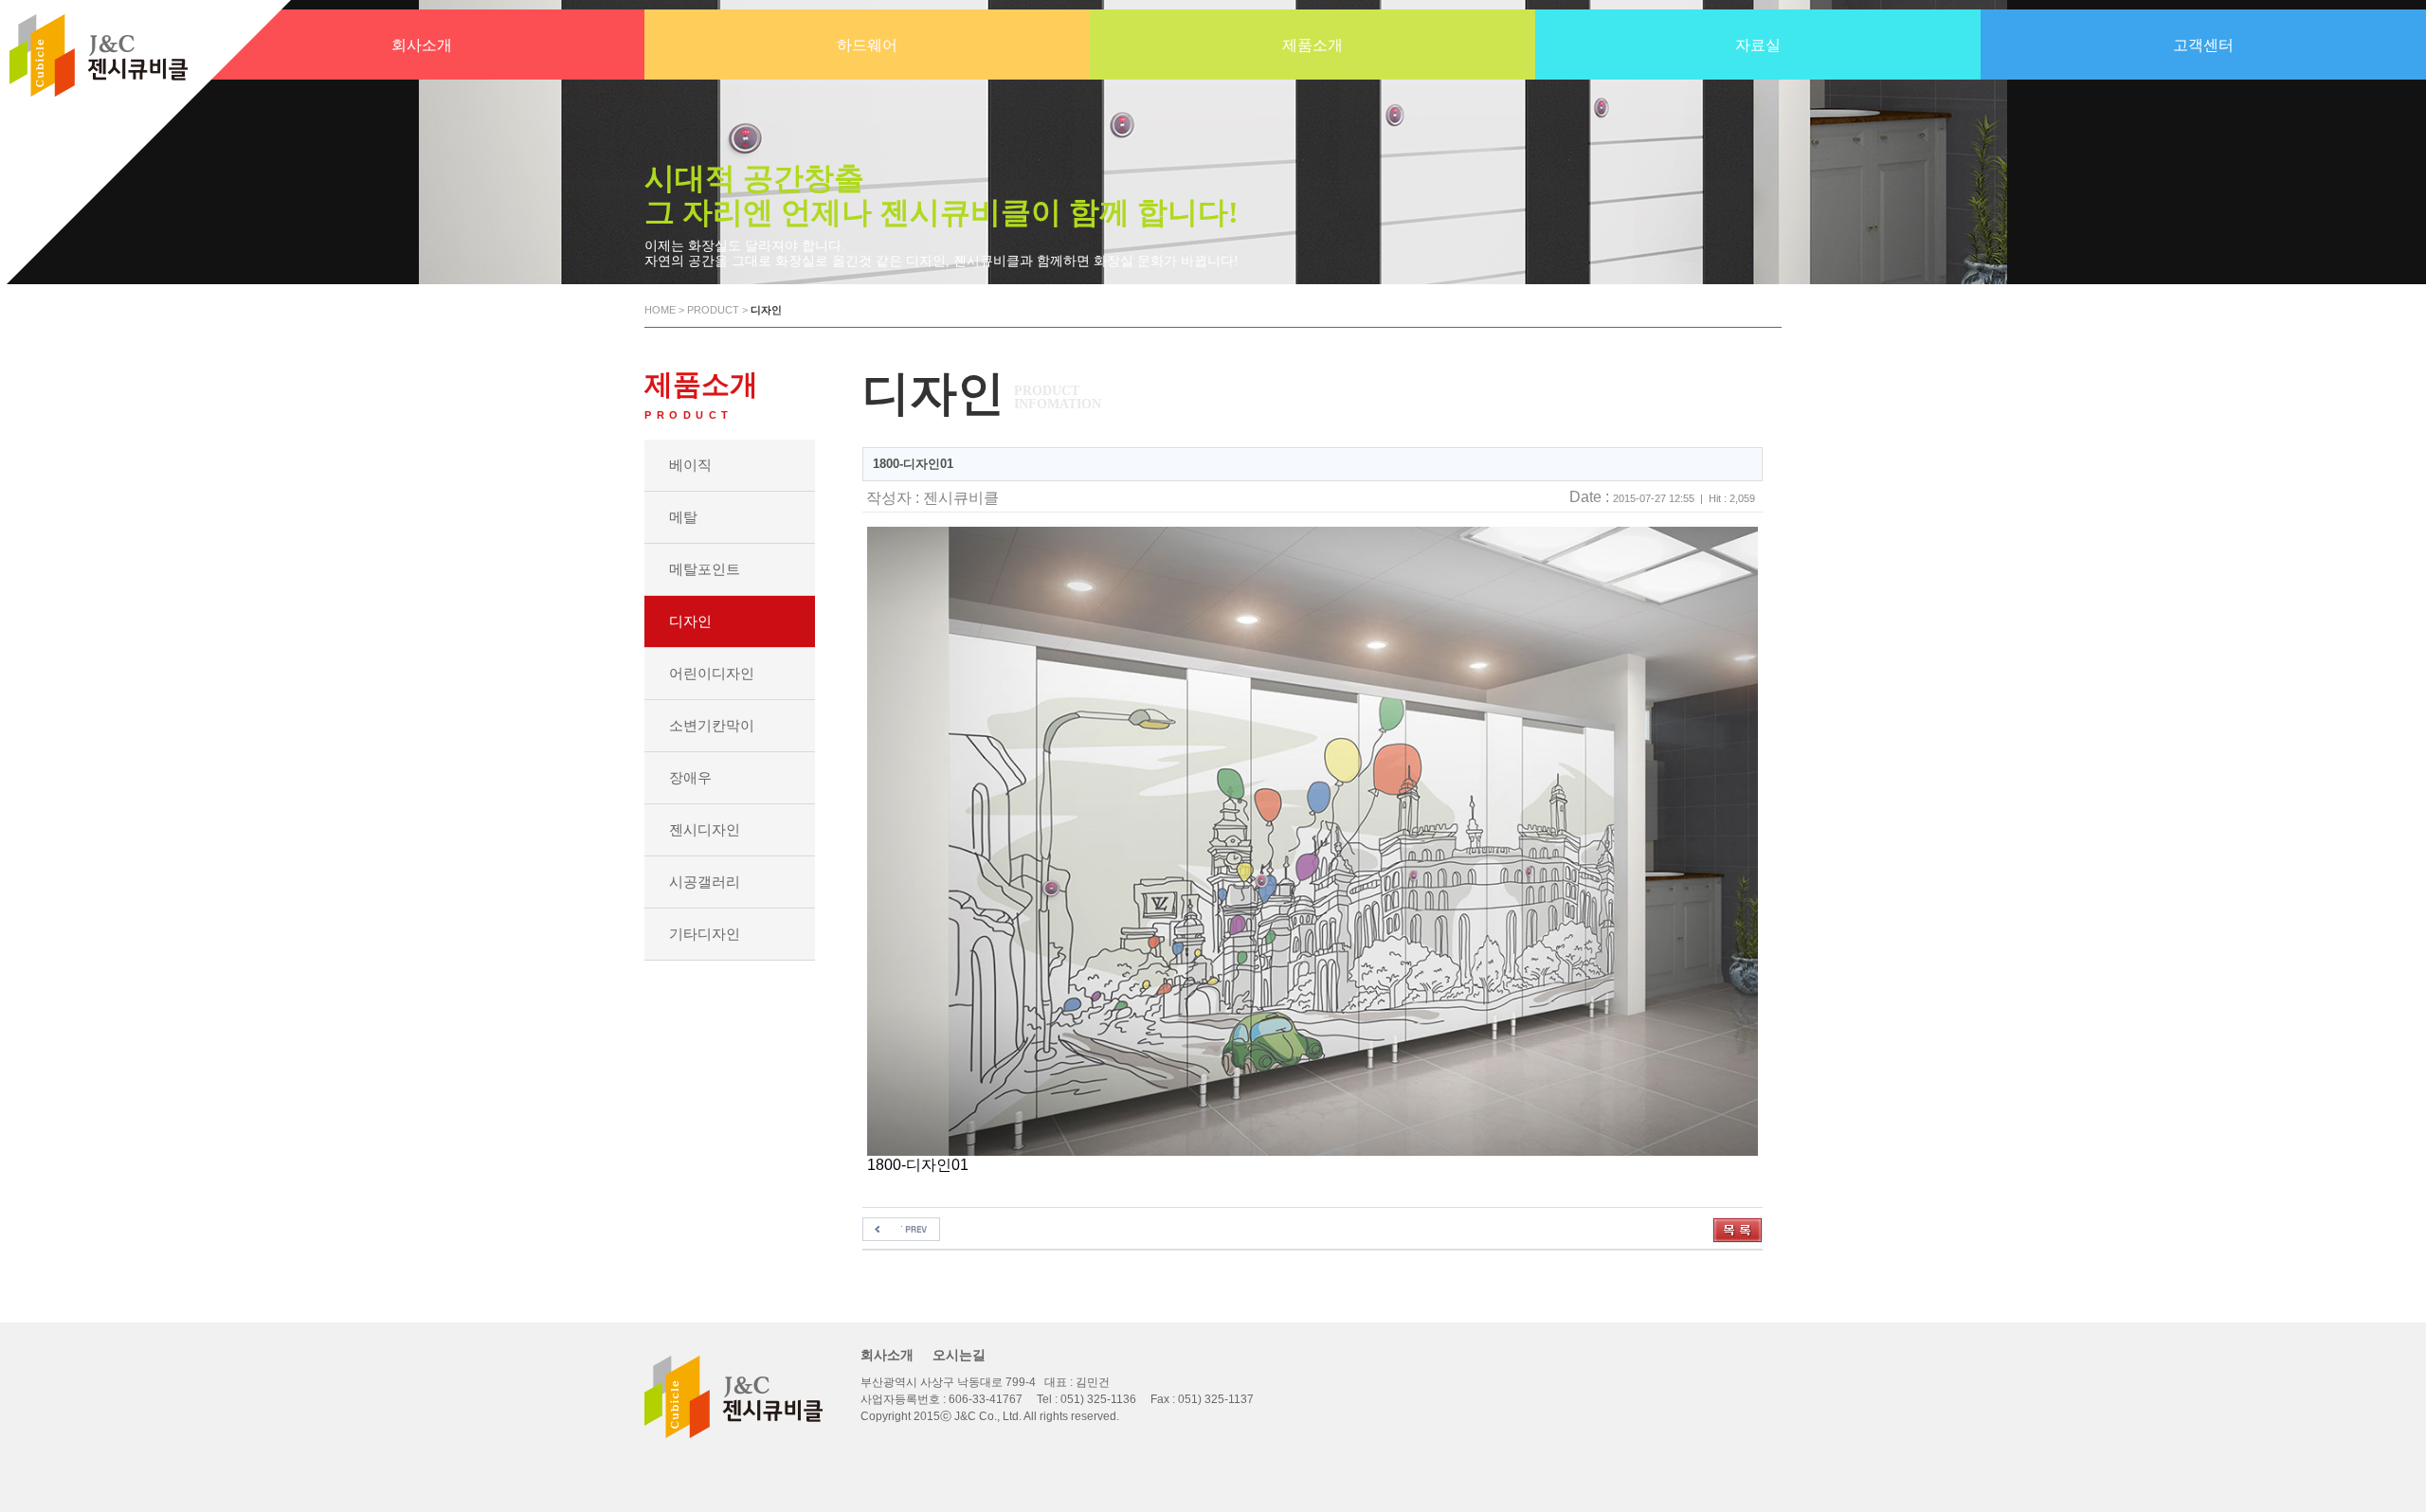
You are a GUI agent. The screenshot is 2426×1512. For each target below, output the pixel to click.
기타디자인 (705, 934)
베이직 (690, 465)
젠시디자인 (705, 829)
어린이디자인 (712, 673)
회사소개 (887, 1355)
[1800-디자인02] (901, 1225)
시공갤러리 (705, 882)
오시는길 (959, 1355)
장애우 (690, 777)
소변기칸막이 (712, 725)
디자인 (690, 621)
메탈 (683, 517)
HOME (660, 310)
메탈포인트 (705, 569)
